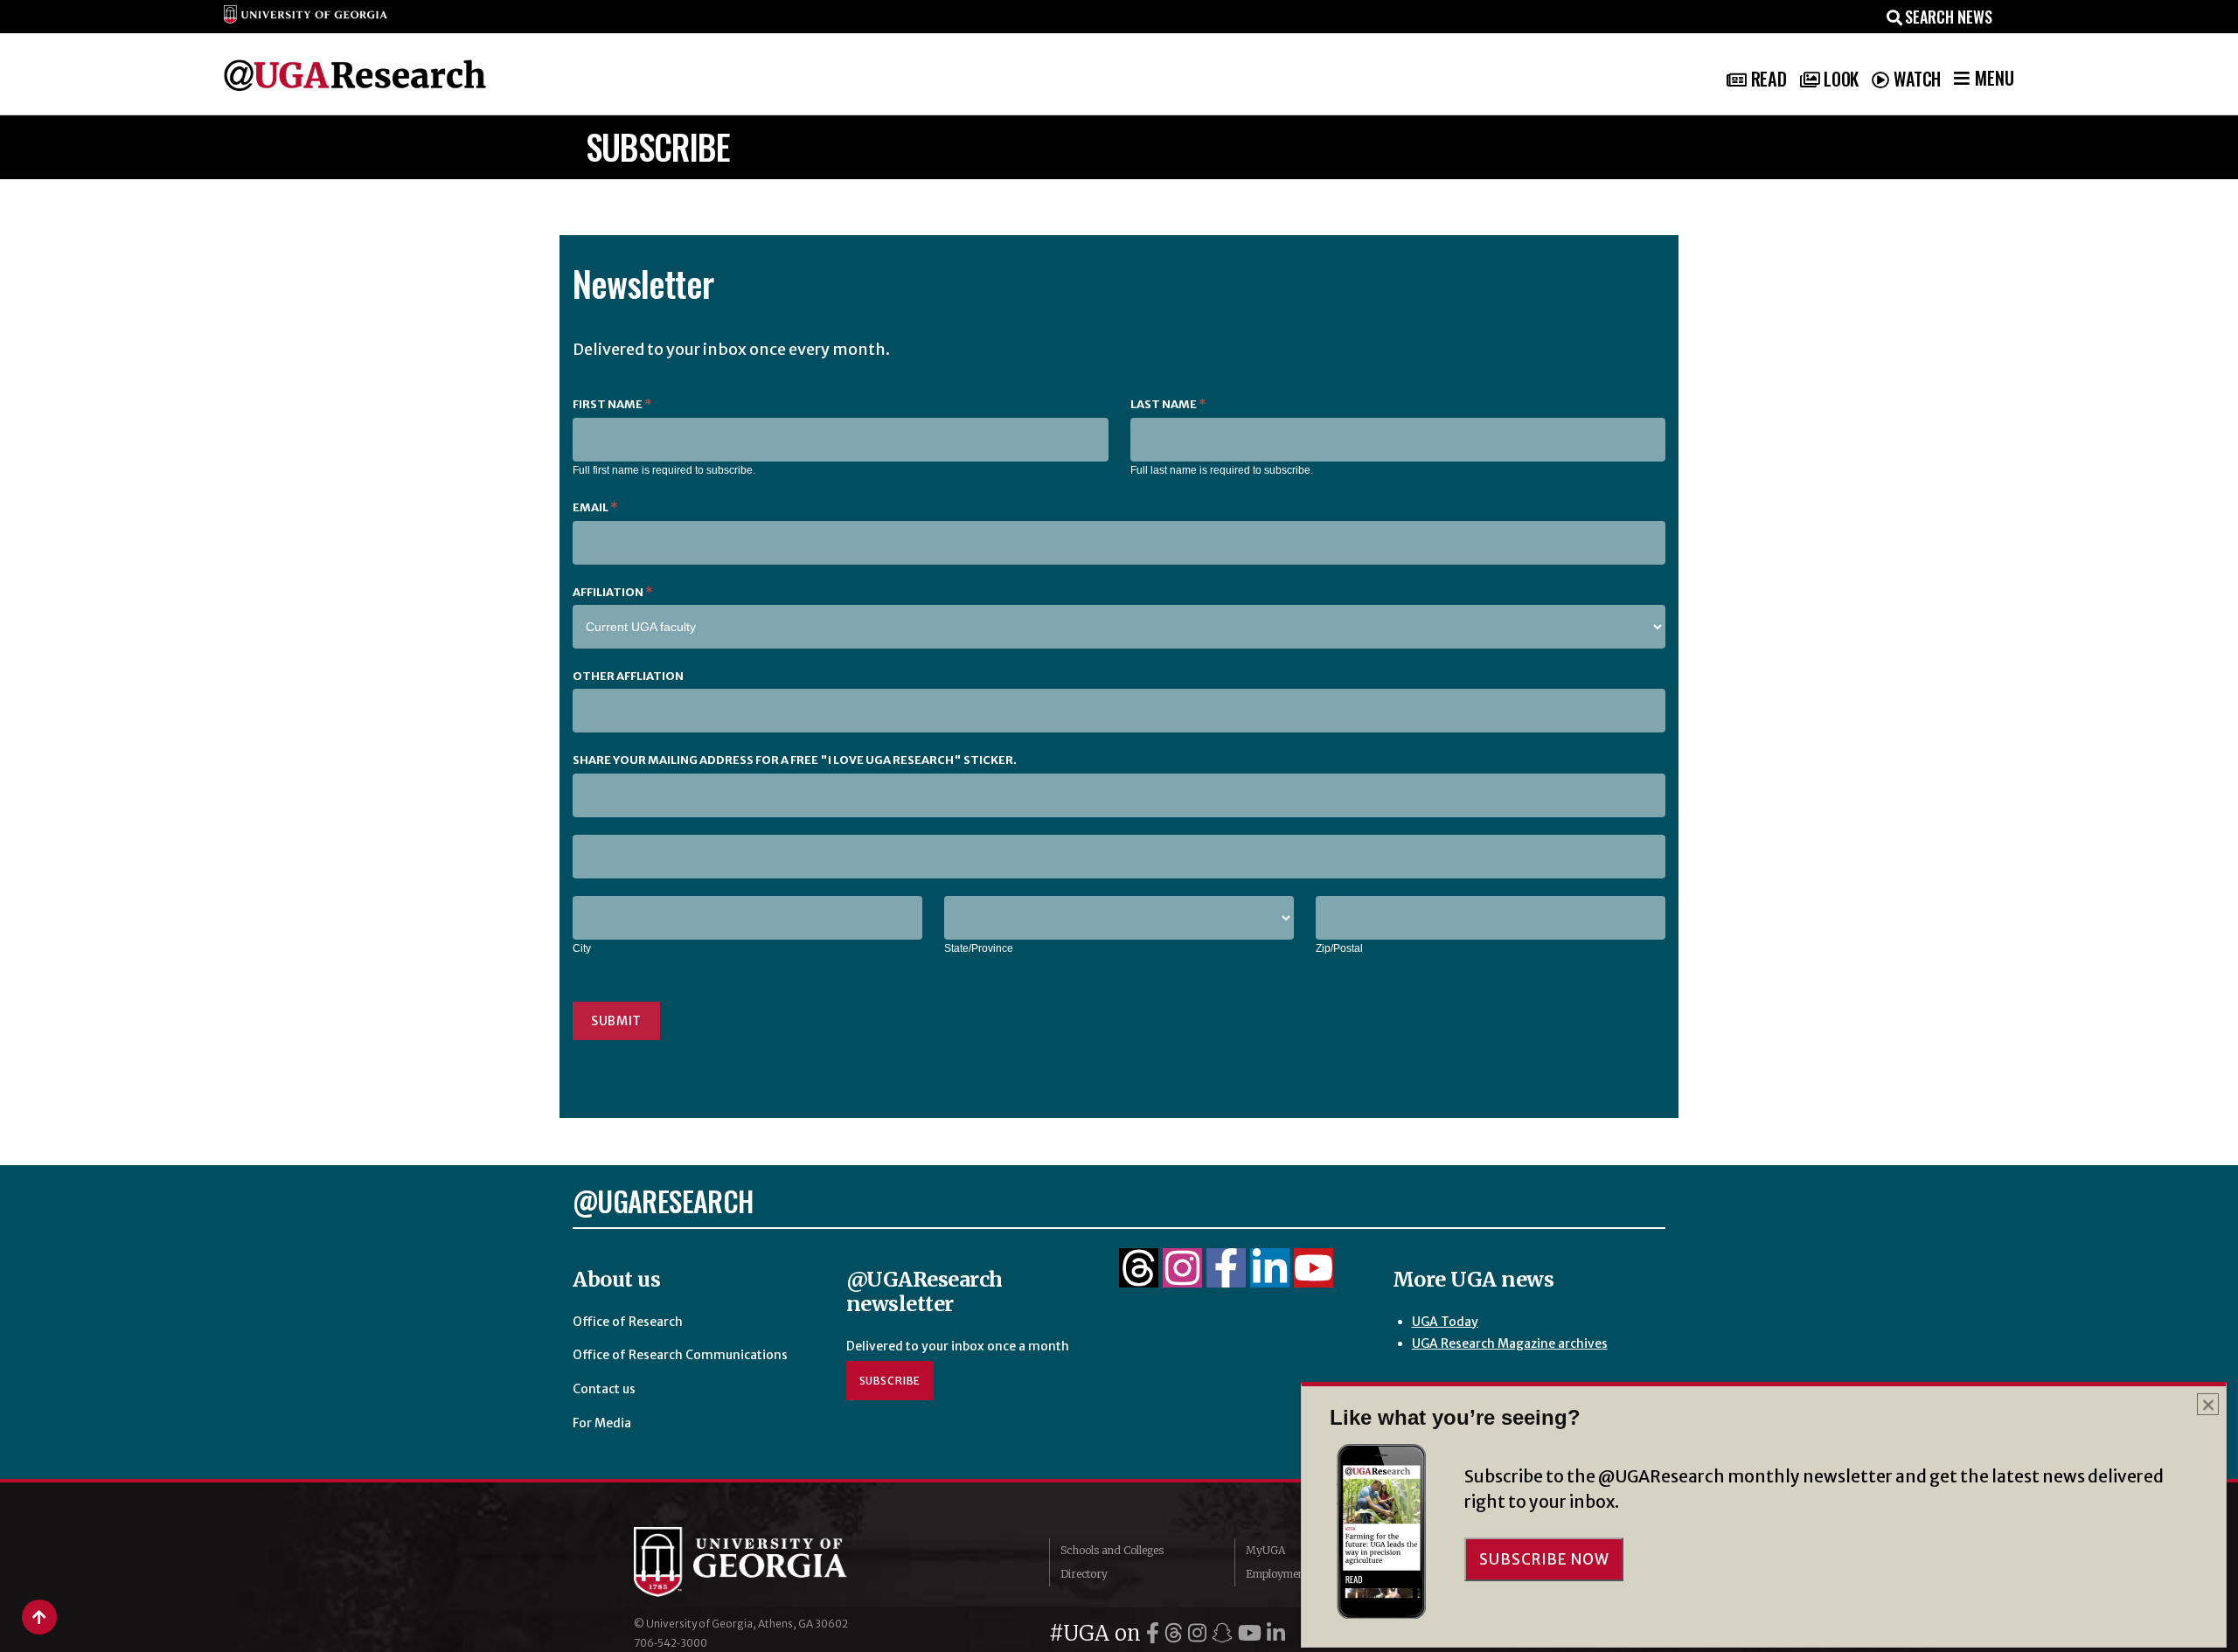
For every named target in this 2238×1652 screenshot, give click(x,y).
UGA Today (1445, 1322)
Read (1769, 79)
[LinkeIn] (1270, 1278)
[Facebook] (1226, 1278)
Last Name (1168, 404)
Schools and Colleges (1112, 1550)
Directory (1084, 1574)
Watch (1917, 79)
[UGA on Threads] (1176, 1633)
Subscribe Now (1544, 1559)
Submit (616, 1021)
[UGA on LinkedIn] (1276, 1633)
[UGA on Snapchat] (1225, 1633)
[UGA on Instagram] (1200, 1633)
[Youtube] (1314, 1278)
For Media (602, 1423)
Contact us (604, 1389)
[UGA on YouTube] (1252, 1633)
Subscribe (890, 1381)
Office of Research (628, 1322)
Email (595, 507)
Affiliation (612, 592)
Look (1841, 79)
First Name (612, 404)
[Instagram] (1182, 1278)
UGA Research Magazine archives (1510, 1343)
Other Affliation (628, 676)
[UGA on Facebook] (1155, 1633)
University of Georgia (765, 1562)
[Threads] (1139, 1278)
